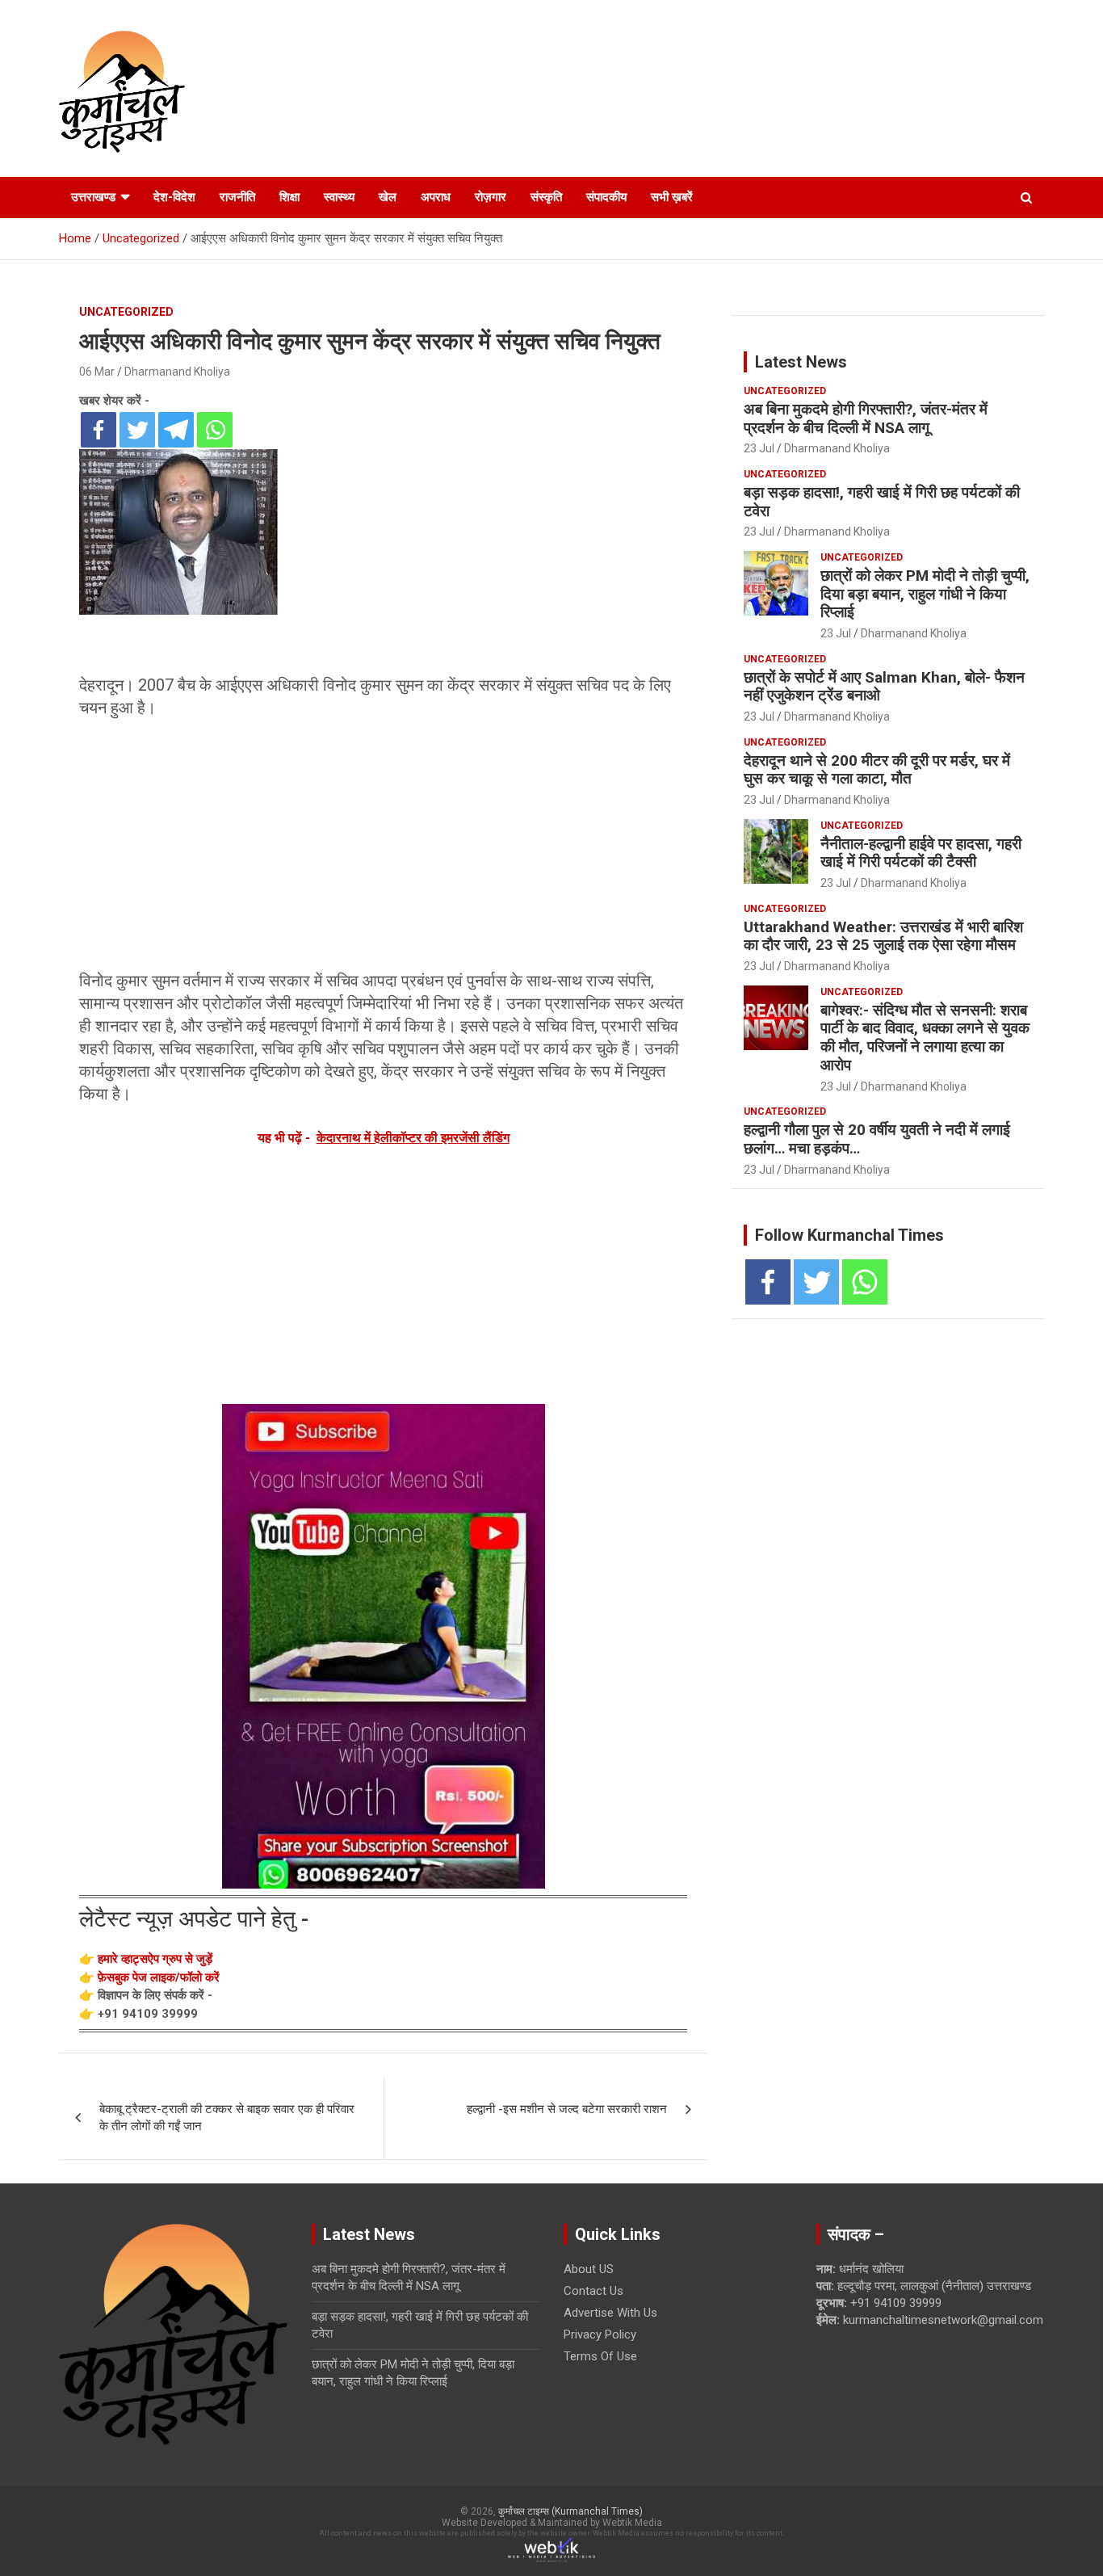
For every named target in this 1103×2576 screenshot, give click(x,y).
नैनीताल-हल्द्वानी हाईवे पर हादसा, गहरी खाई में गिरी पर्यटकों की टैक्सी (921, 853)
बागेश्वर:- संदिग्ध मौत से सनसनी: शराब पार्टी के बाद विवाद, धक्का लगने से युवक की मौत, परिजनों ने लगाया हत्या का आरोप (925, 1038)
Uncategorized (126, 312)
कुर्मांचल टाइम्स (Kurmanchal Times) (570, 2511)
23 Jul (759, 448)
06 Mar (97, 372)
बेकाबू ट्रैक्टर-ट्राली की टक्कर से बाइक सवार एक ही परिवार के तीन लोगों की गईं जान (227, 2118)
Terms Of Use (600, 2356)
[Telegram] (176, 430)
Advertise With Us (610, 2313)
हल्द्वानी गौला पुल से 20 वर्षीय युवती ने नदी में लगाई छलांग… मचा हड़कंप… (877, 1139)
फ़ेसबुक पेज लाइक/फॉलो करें (159, 1977)
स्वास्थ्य (339, 197)
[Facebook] (99, 430)
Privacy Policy (600, 2334)
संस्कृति (546, 197)
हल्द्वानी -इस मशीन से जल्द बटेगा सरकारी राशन (567, 2109)
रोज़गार (491, 197)
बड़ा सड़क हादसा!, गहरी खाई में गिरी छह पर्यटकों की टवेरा (882, 502)
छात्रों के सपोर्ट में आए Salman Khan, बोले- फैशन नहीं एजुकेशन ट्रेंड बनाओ (884, 687)
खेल (388, 197)
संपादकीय (606, 197)
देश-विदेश (174, 197)
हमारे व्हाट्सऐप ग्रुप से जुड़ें (155, 1959)
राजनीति (237, 197)
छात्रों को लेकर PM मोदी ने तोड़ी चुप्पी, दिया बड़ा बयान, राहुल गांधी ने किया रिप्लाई (925, 594)
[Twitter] (137, 430)
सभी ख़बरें (672, 197)
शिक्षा (289, 197)
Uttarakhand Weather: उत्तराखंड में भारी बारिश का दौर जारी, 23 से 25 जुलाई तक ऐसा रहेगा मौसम (883, 936)
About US (589, 2269)
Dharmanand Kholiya (177, 372)
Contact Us (593, 2291)
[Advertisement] (383, 844)
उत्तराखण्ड (93, 197)
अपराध (436, 197)
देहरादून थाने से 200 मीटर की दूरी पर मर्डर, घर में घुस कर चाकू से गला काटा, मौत (877, 770)
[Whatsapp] (215, 430)
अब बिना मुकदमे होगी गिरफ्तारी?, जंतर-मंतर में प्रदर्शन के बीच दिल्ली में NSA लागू (866, 418)
